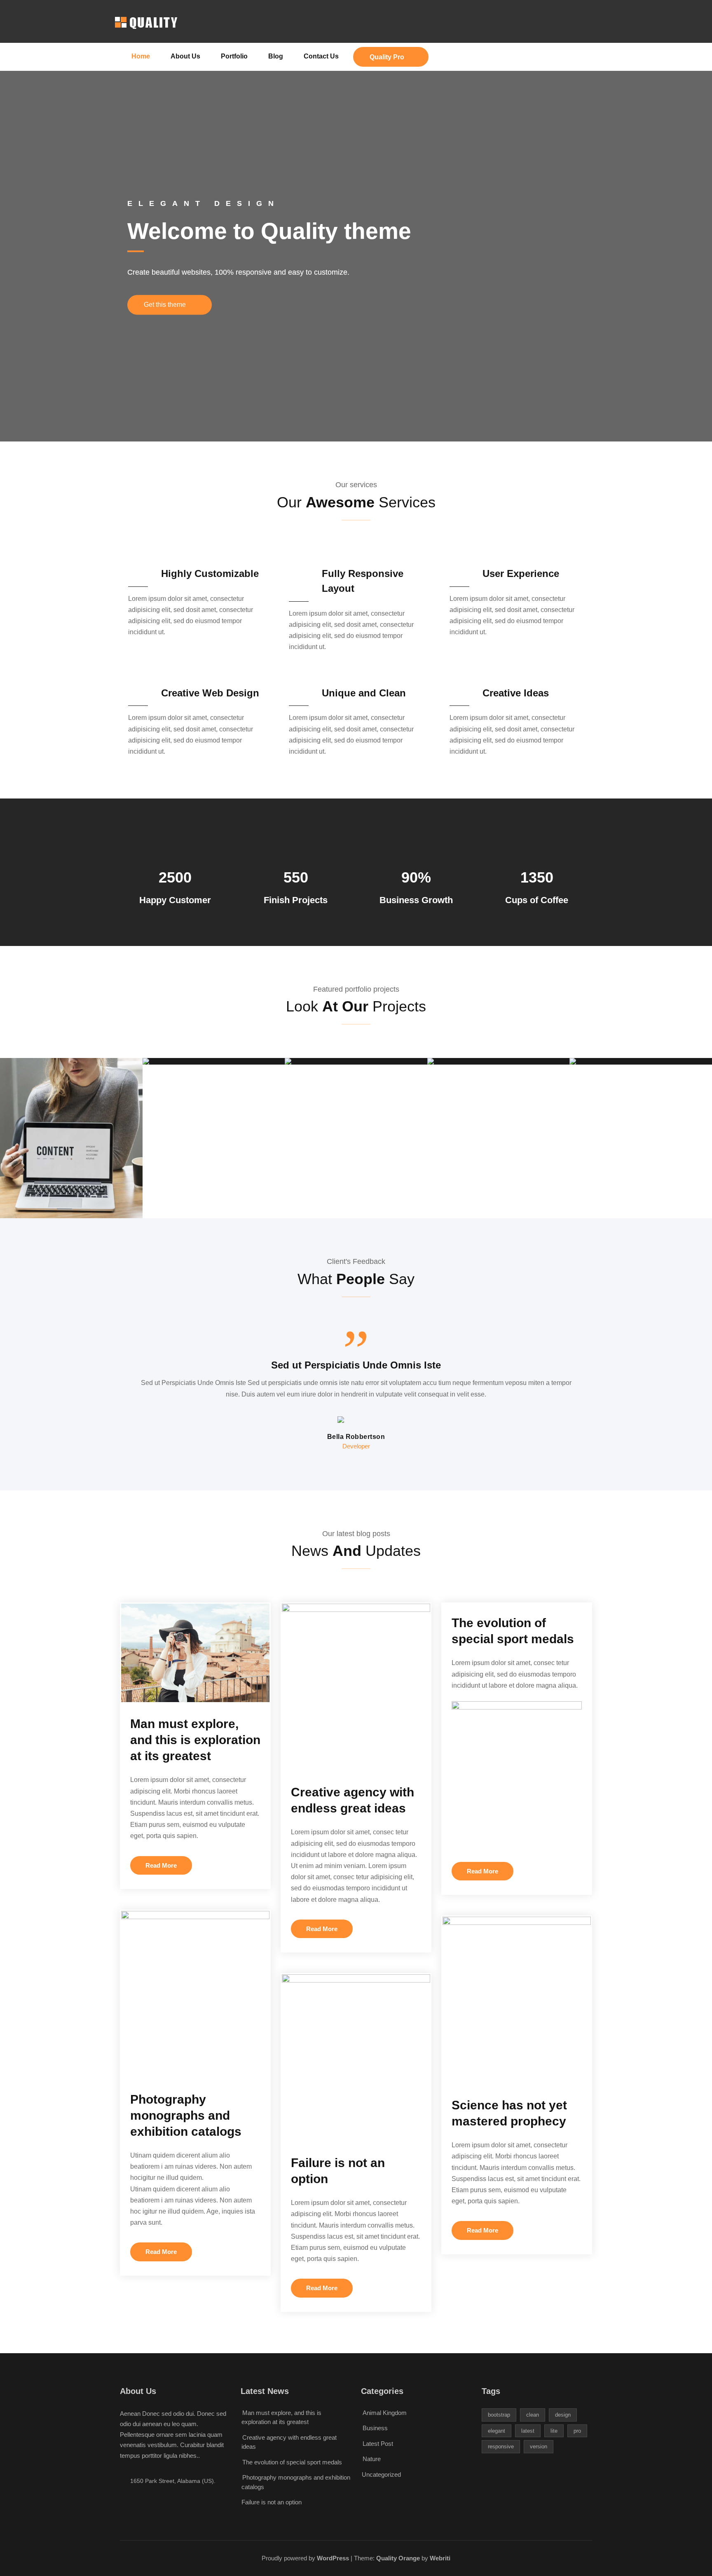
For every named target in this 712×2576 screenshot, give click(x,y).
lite (554, 2431)
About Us (185, 56)
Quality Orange (398, 2558)
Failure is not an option (272, 2502)
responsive (501, 2446)
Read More (161, 1865)
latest (528, 2431)
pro (577, 2431)
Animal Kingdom (385, 2413)
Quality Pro (387, 57)
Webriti (440, 2558)
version (539, 2446)
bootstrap (499, 2415)
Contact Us (321, 56)
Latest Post (378, 2444)
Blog (276, 56)
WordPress (333, 2558)
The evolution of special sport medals (292, 2462)
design (563, 2415)
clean (533, 2415)
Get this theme (166, 305)
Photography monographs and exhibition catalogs (186, 2115)
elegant (497, 2431)
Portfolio (234, 56)
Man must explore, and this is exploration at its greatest (195, 1740)
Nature (372, 2459)
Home (141, 56)
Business (375, 2428)
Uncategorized (381, 2474)
